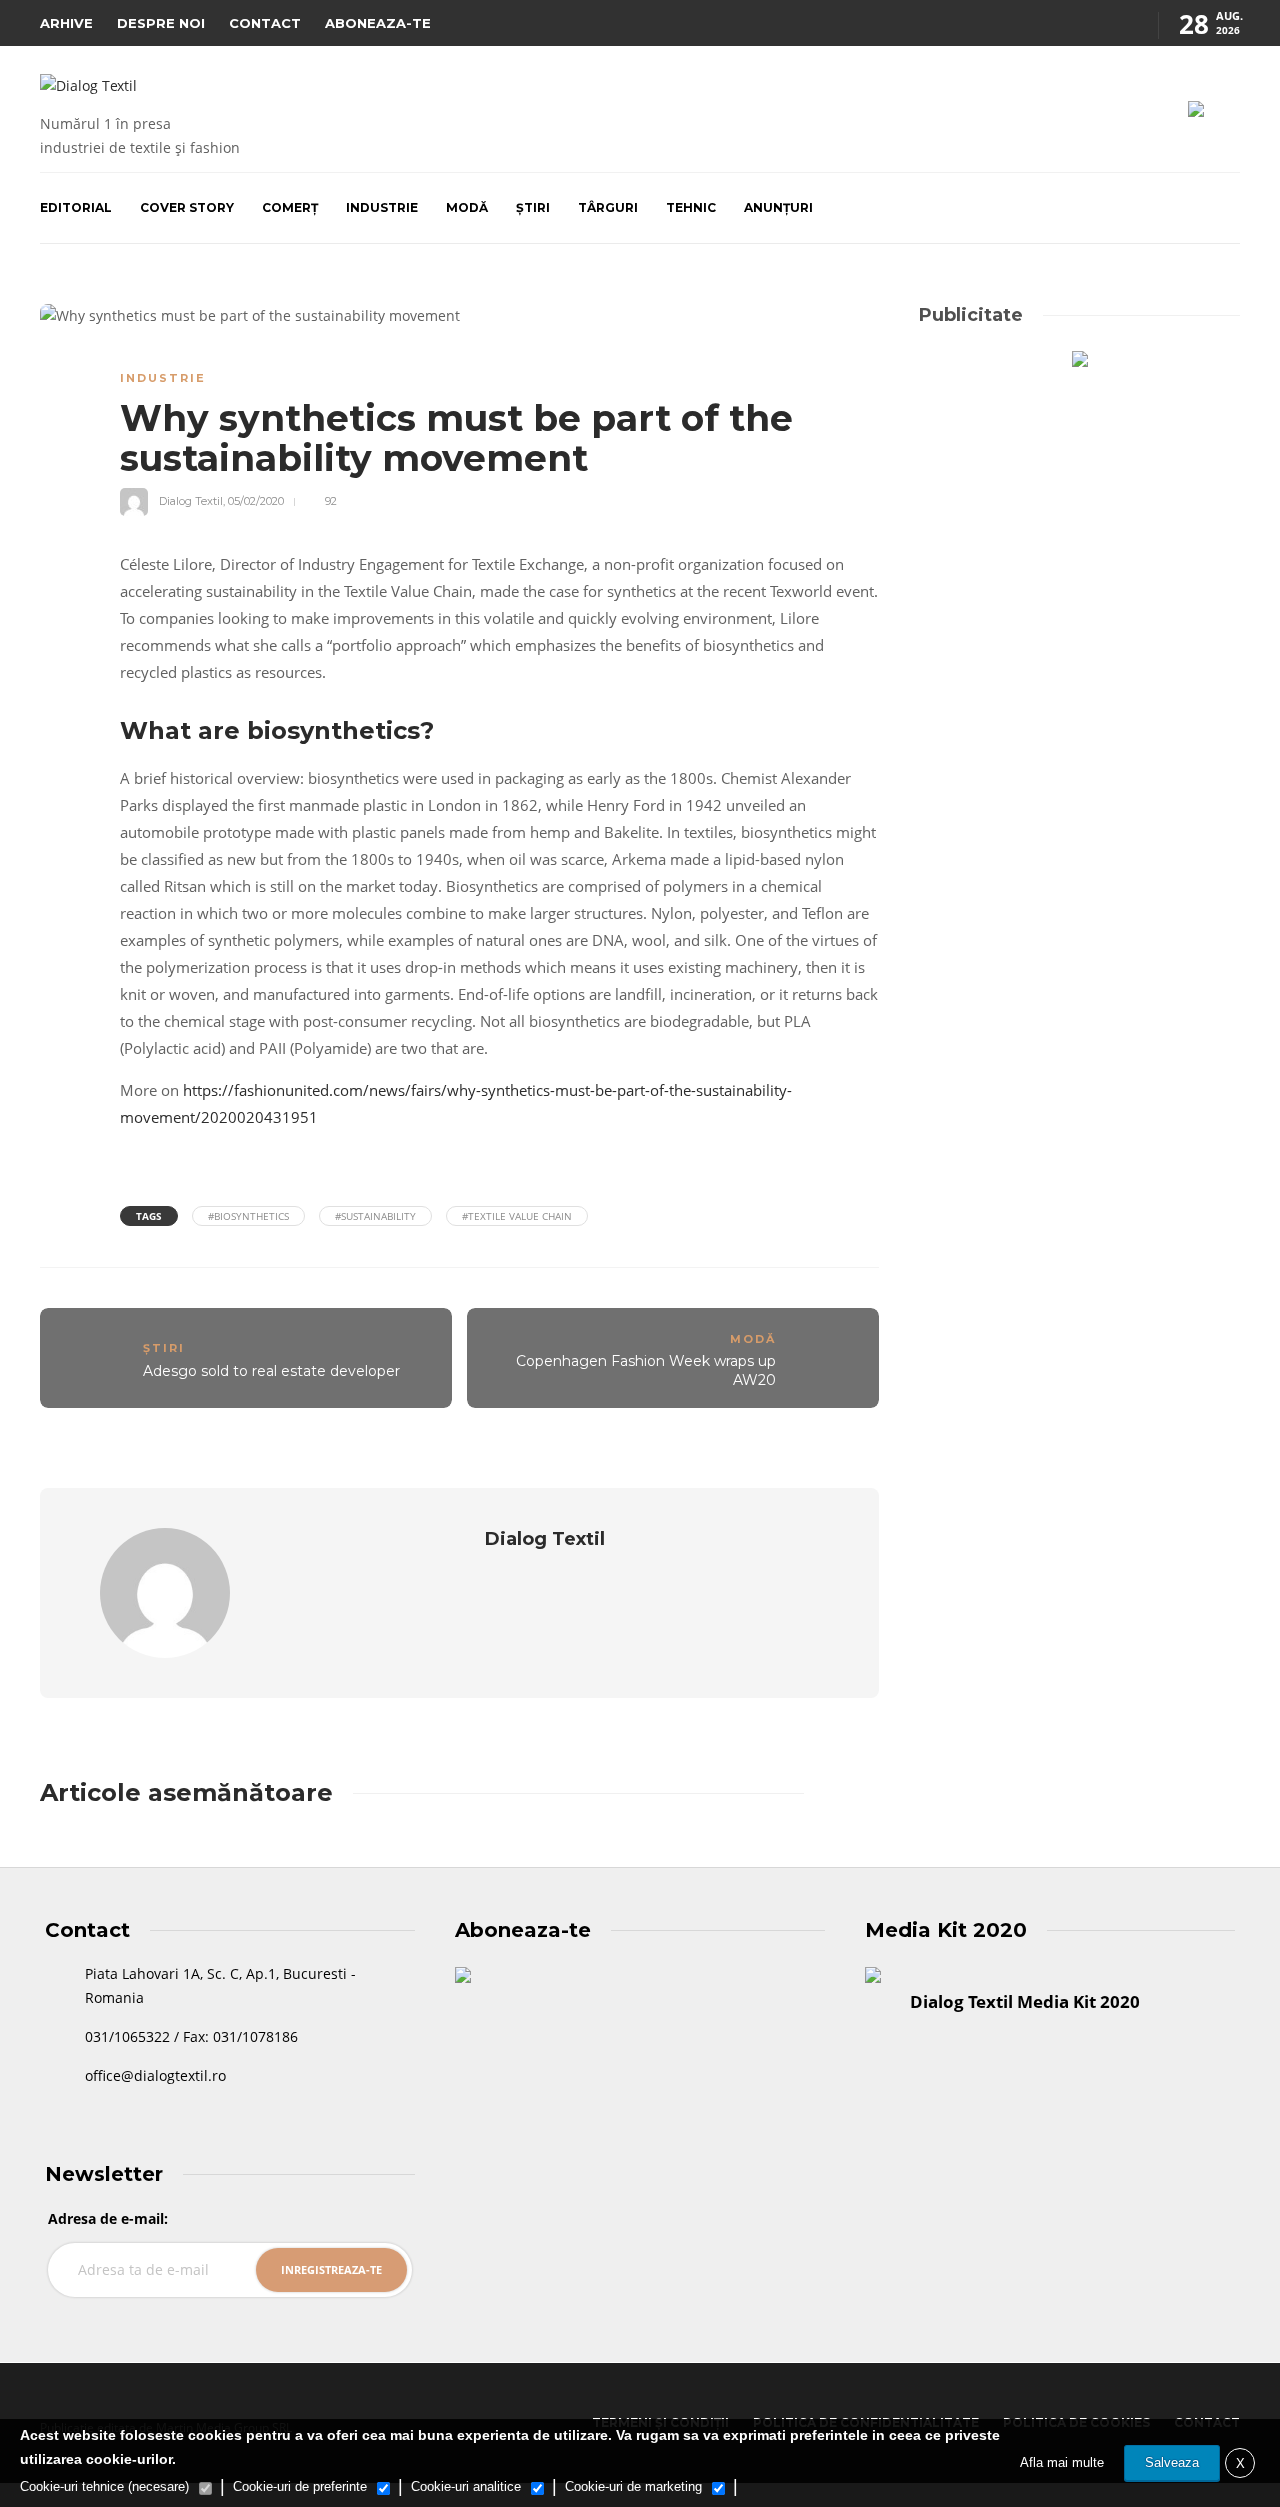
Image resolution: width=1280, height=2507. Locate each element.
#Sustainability (375, 1216)
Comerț (290, 207)
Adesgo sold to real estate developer (271, 1371)
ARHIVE (66, 23)
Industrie (382, 207)
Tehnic (691, 207)
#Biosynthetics (248, 1216)
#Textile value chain (517, 1216)
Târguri (608, 207)
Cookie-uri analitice (466, 2486)
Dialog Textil (191, 501)
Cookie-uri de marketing (633, 2486)
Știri (533, 207)
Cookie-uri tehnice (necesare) (104, 2486)
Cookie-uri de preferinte (300, 2486)
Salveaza (1172, 2462)
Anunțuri (778, 207)
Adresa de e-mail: (108, 2218)
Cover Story (187, 207)
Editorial (76, 207)
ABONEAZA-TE (378, 23)
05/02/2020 (256, 501)
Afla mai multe (1062, 2462)
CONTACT (265, 23)
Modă (467, 207)
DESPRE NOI (161, 23)
